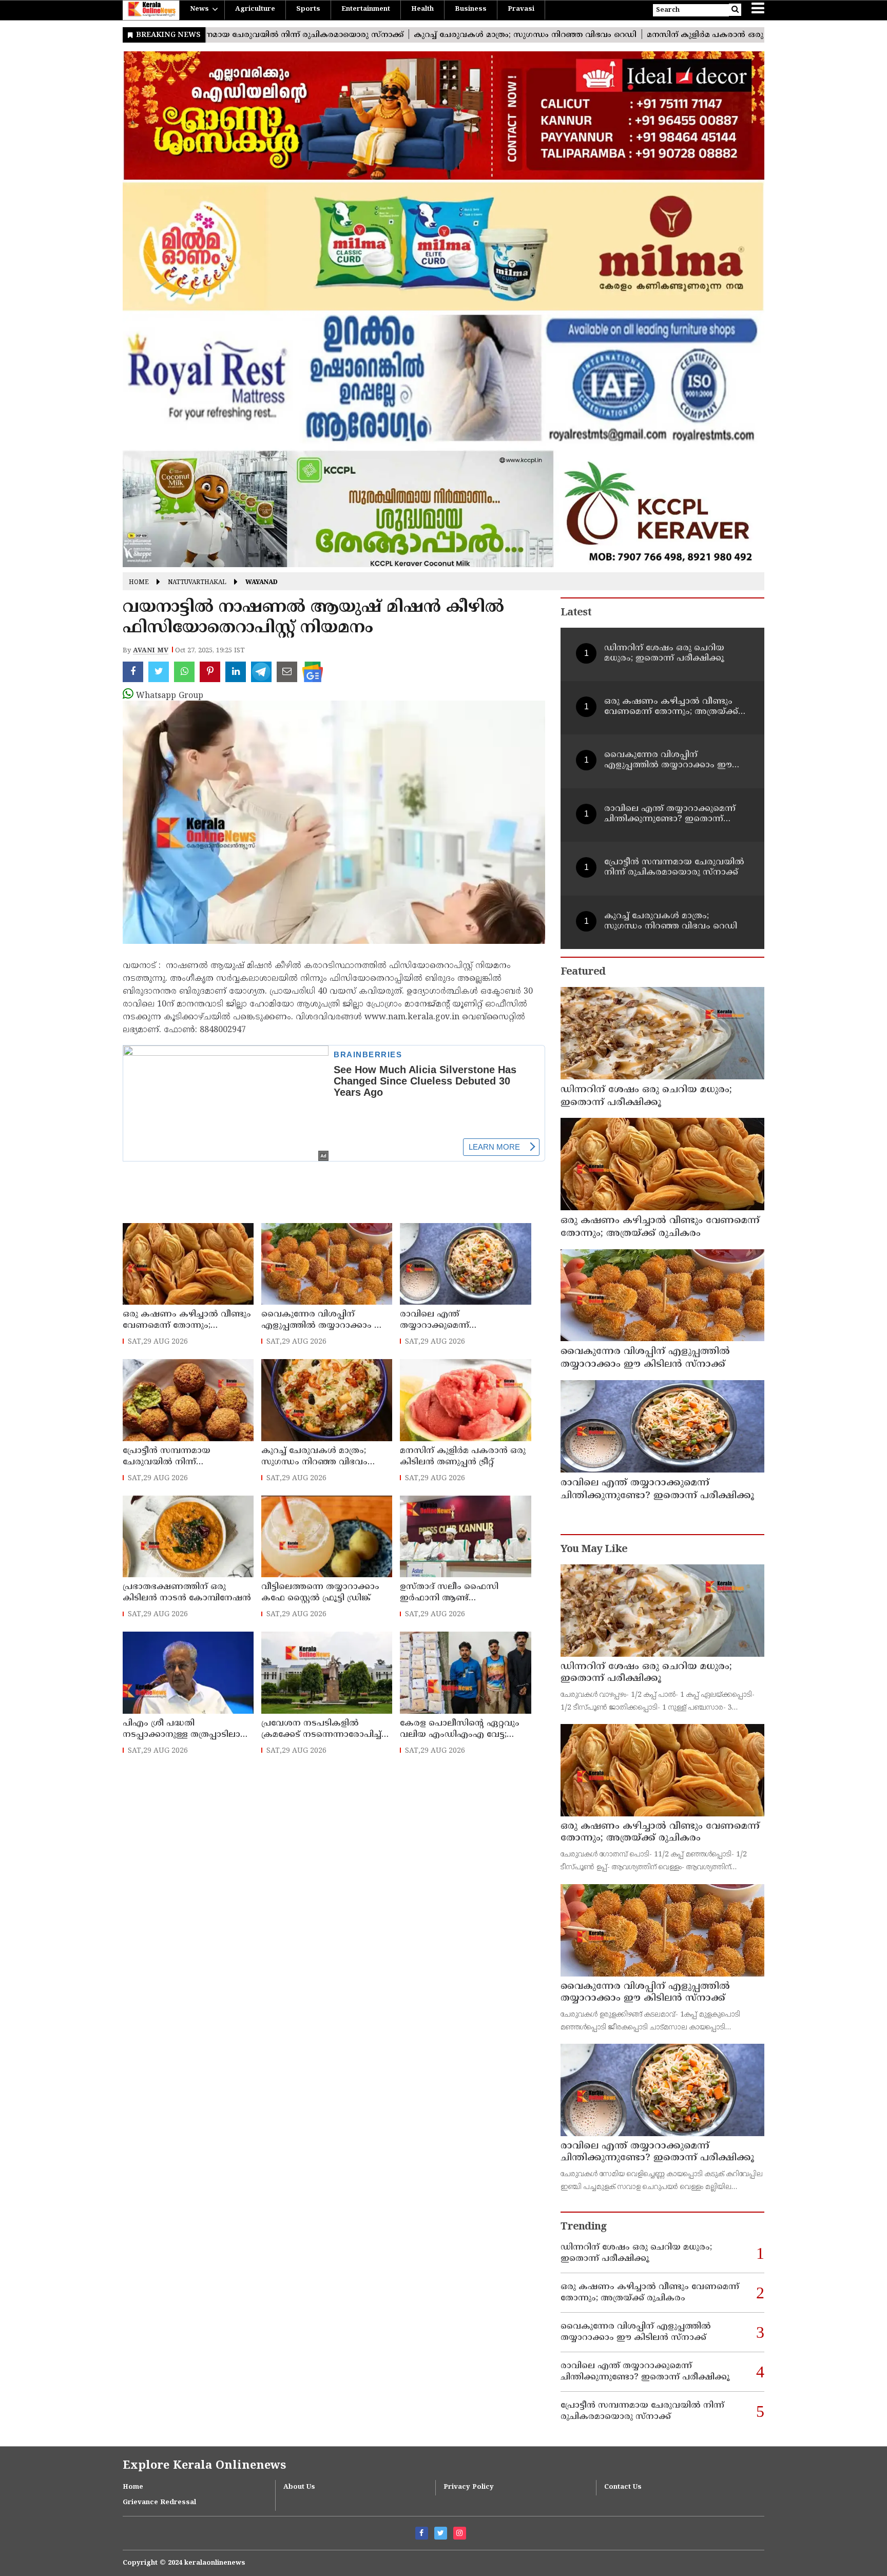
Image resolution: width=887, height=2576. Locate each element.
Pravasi (521, 9)
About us (299, 2487)
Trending (584, 2227)
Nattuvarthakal (197, 583)
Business (471, 9)
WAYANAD (262, 583)
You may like (594, 1550)
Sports (308, 9)
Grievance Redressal (159, 2503)
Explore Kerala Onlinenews (204, 2466)
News (199, 9)
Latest (576, 613)
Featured (583, 972)
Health (422, 9)
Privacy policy (469, 2487)
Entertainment (366, 9)
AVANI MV (151, 651)
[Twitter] (441, 2533)
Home (139, 583)
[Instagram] (460, 2533)
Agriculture (255, 9)
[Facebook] (422, 2533)
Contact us (623, 2487)
